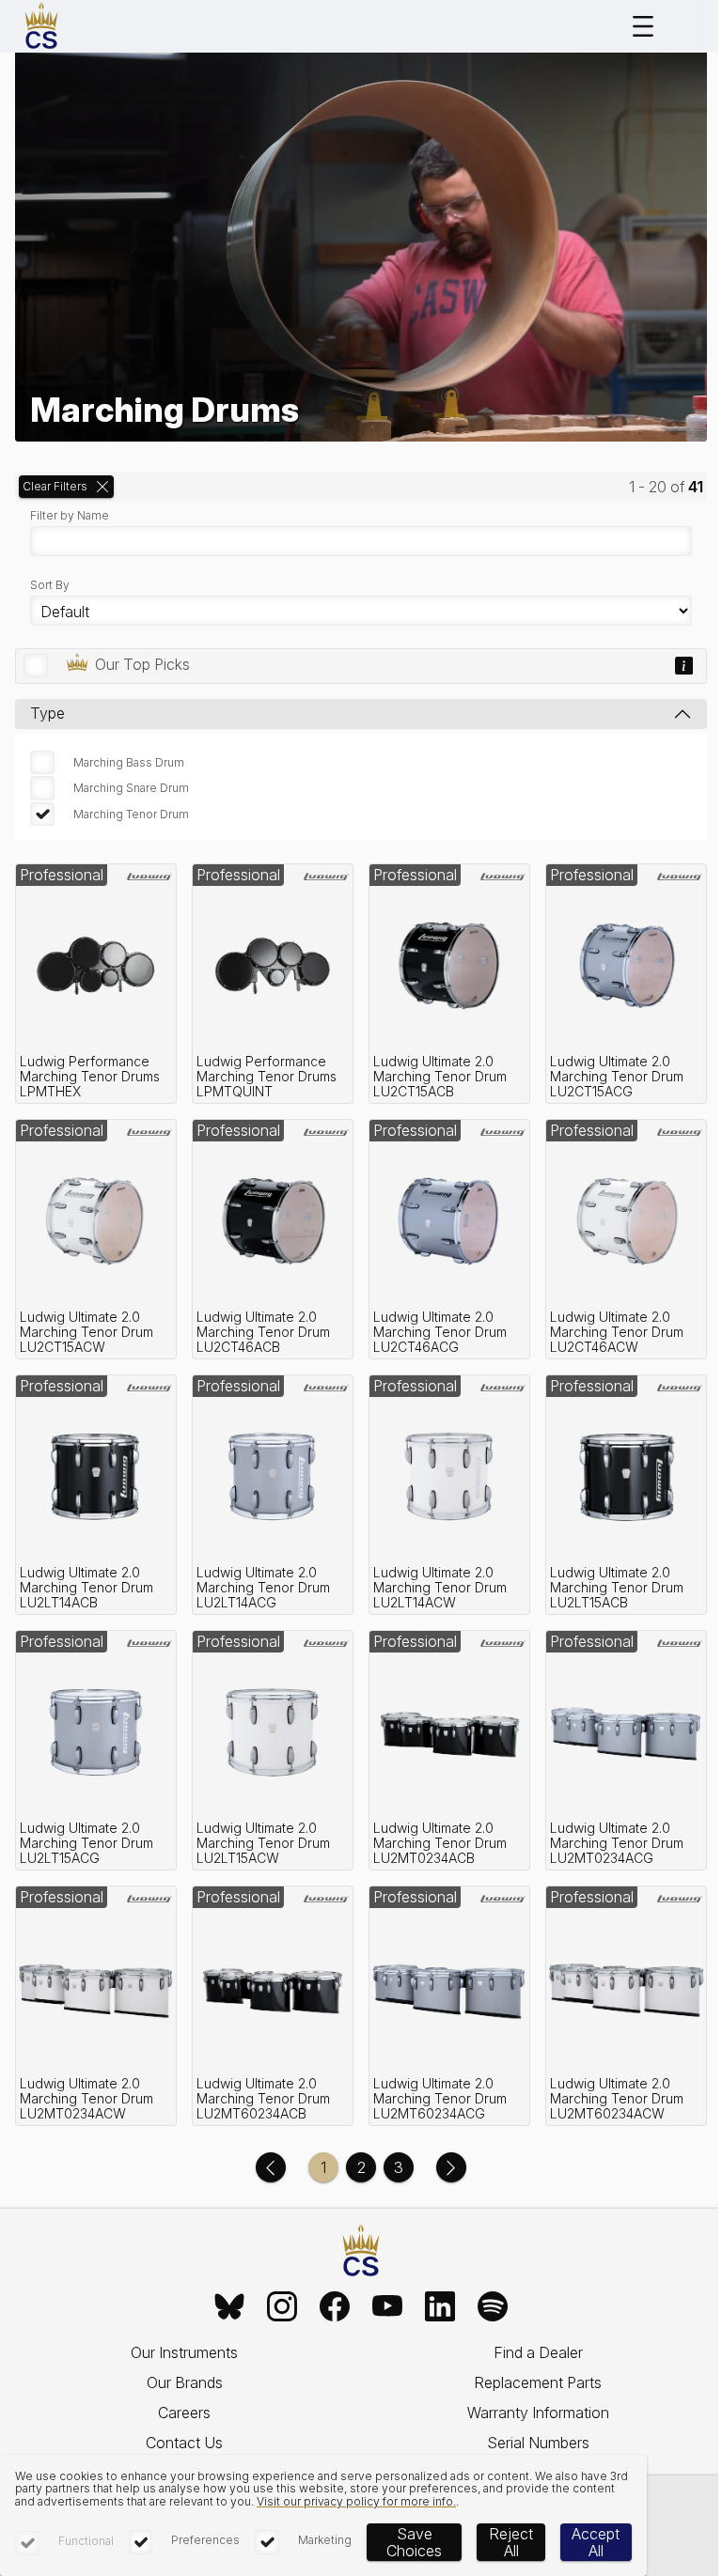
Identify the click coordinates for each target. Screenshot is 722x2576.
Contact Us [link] (184, 2443)
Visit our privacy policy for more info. (356, 2501)
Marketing (325, 2540)
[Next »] (451, 2167)
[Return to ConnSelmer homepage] (41, 26)
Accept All (596, 2542)
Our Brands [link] (185, 2382)
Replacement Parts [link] (538, 2382)
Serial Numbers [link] (538, 2443)
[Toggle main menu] (643, 26)
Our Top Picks (142, 664)
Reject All (511, 2542)
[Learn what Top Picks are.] (684, 666)
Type (47, 713)
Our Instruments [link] (184, 2352)
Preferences (205, 2540)
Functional (86, 2541)
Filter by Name (70, 516)
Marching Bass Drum (129, 762)
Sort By (50, 585)
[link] (96, 984)
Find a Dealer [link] (538, 2352)
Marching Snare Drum (131, 788)
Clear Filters (55, 486)
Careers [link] (184, 2413)
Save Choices (414, 2542)
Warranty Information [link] (538, 2413)
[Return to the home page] (361, 2251)
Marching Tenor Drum (131, 814)
